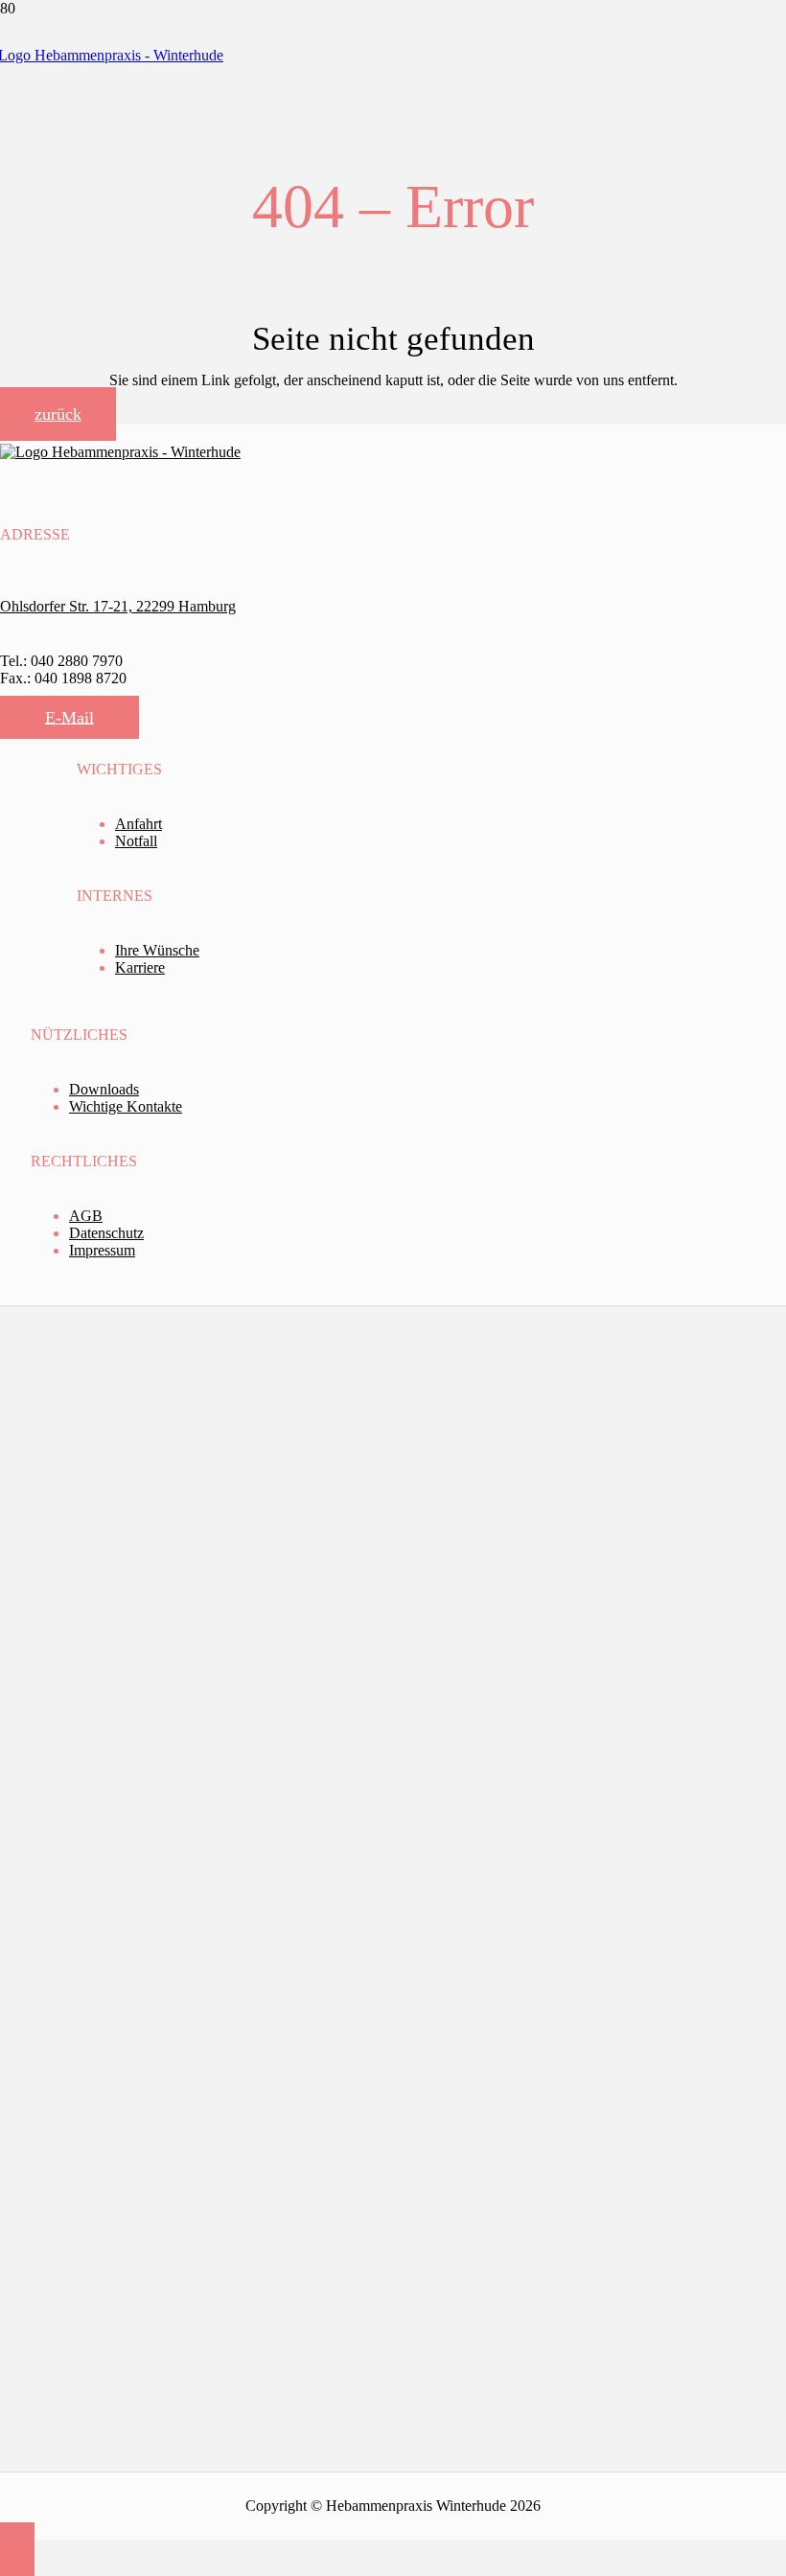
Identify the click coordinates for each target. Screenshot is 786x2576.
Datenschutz (106, 1233)
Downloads (104, 1089)
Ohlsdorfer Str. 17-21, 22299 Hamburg (118, 606)
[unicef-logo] (140, 2171)
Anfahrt (139, 824)
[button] (17, 2549)
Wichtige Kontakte (126, 1106)
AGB (86, 1216)
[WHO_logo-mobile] (140, 1588)
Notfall (136, 841)
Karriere (140, 967)
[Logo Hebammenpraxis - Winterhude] (120, 452)
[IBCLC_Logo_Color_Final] (143, 1880)
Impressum (102, 1250)
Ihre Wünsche (157, 950)
